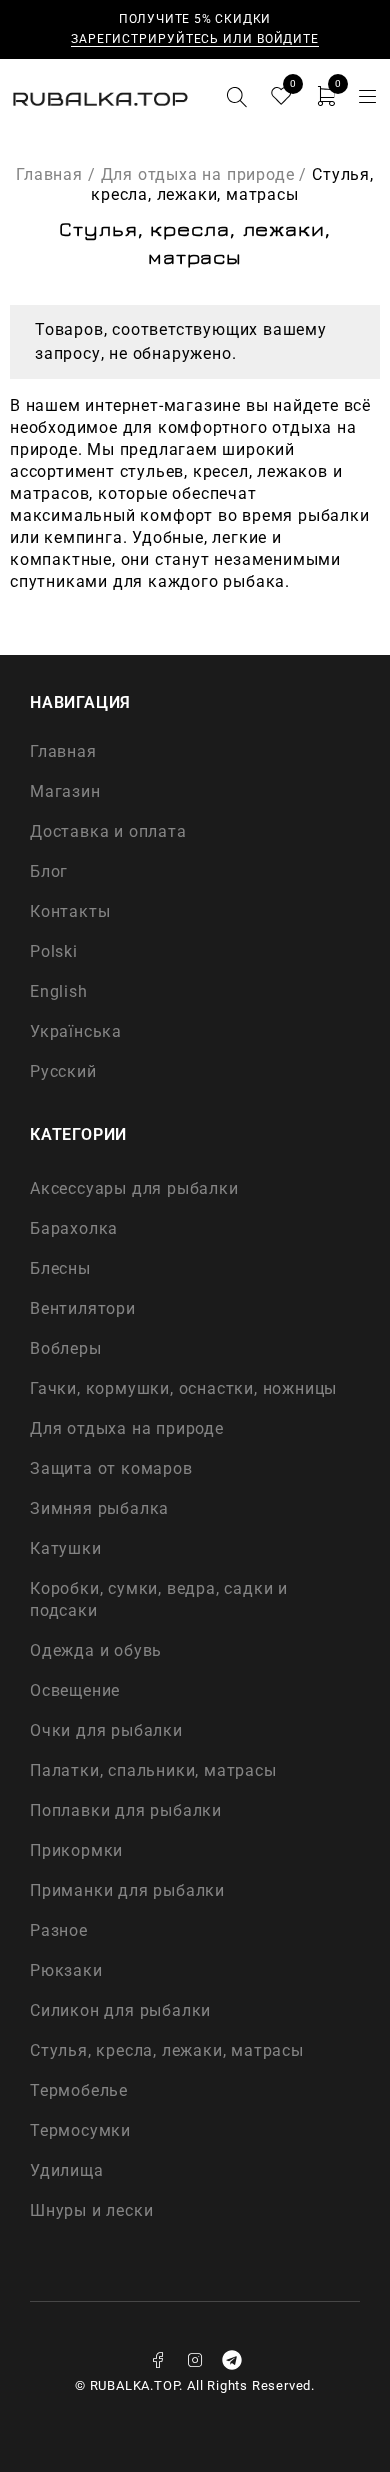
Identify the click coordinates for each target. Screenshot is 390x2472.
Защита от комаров (111, 1468)
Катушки (66, 1548)
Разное (59, 1930)
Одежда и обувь (96, 1650)
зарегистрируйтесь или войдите (195, 39)
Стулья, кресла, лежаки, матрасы (167, 2050)
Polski (54, 951)
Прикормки (76, 1850)
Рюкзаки (66, 1970)
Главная (49, 174)
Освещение (75, 1690)
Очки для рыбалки (106, 1730)
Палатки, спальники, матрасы (153, 1770)
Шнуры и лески (91, 2210)
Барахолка (74, 1228)
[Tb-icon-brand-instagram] (195, 2360)
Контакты (70, 911)
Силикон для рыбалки (120, 2010)
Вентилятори (83, 1308)
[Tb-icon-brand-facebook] (158, 2360)
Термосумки (80, 2130)
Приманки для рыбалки (127, 1890)
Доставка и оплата (108, 831)
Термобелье (79, 2090)
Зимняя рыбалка (99, 1508)
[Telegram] (232, 2360)
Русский (63, 1071)
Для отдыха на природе (198, 174)
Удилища (67, 2170)
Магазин (65, 791)
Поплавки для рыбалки (126, 1810)
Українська (76, 1031)
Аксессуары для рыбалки (134, 1188)
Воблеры (66, 1348)
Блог (49, 871)
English (59, 991)
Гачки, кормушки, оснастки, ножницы (183, 1388)
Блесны (60, 1268)
